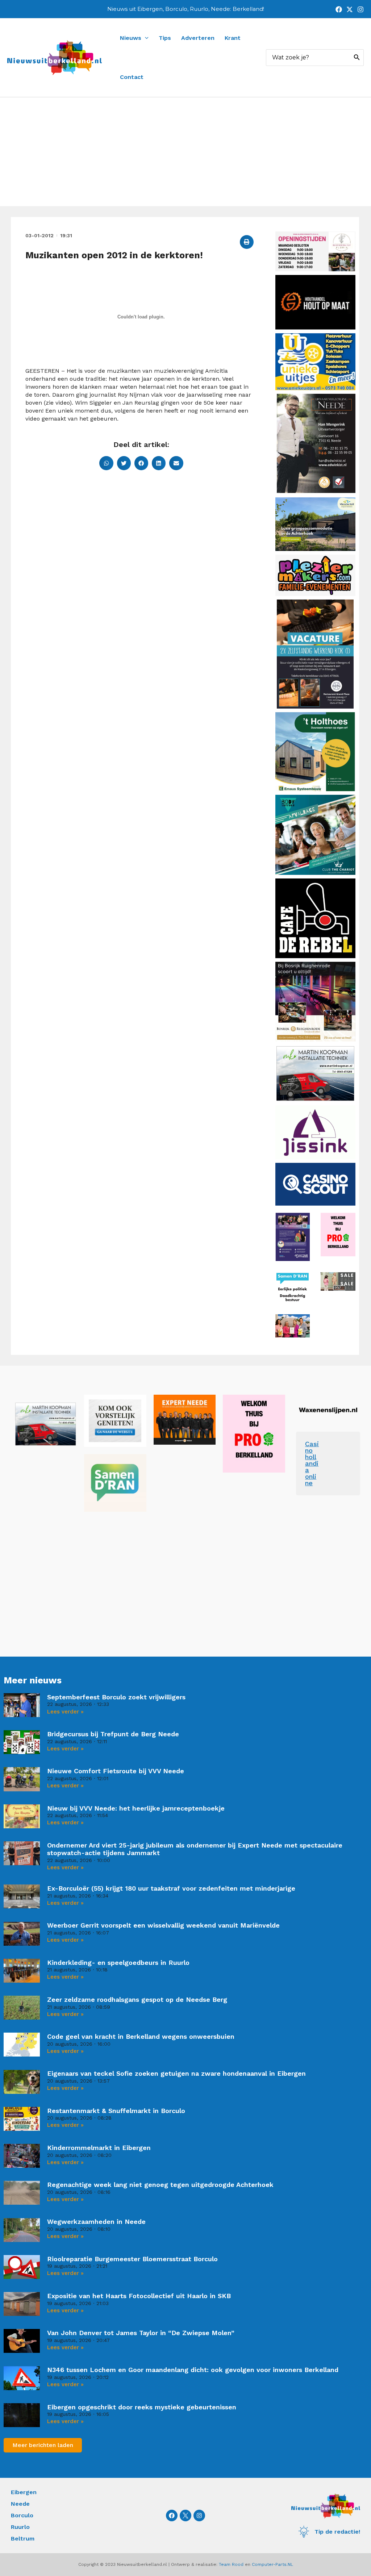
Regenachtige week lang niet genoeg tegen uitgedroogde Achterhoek (160, 2185)
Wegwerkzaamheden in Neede (96, 2222)
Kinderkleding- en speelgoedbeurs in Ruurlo (118, 1963)
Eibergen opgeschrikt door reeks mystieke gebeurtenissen (142, 2407)
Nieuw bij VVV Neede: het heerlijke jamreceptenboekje (136, 1808)
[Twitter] (350, 9)
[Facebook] (339, 9)
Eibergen (24, 2492)
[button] (247, 242)
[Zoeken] (357, 58)
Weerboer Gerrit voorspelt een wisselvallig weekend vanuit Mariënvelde (163, 1925)
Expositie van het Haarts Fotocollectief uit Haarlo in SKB (139, 2296)
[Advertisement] (185, 152)
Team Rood (231, 2564)
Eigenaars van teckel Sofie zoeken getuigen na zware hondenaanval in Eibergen (176, 2073)
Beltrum (23, 2539)
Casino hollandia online (312, 1463)
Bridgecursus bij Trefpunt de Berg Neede (113, 1734)
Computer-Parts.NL (272, 2564)
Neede (20, 2504)
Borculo (22, 2515)
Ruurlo (20, 2527)
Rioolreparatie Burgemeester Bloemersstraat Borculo (132, 2259)
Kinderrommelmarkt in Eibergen (99, 2148)
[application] (145, 38)
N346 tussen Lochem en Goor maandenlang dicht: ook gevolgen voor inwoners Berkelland (193, 2370)
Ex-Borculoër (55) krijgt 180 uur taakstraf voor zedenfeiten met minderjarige (171, 1888)
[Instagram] (360, 9)
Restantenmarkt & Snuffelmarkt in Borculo (116, 2111)
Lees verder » (65, 1712)
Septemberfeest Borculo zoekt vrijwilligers (116, 1697)
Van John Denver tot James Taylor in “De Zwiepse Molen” (141, 2333)
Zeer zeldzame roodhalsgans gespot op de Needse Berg (137, 1999)
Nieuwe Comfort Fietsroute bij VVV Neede (116, 1771)
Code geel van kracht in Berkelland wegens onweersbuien (141, 2036)
